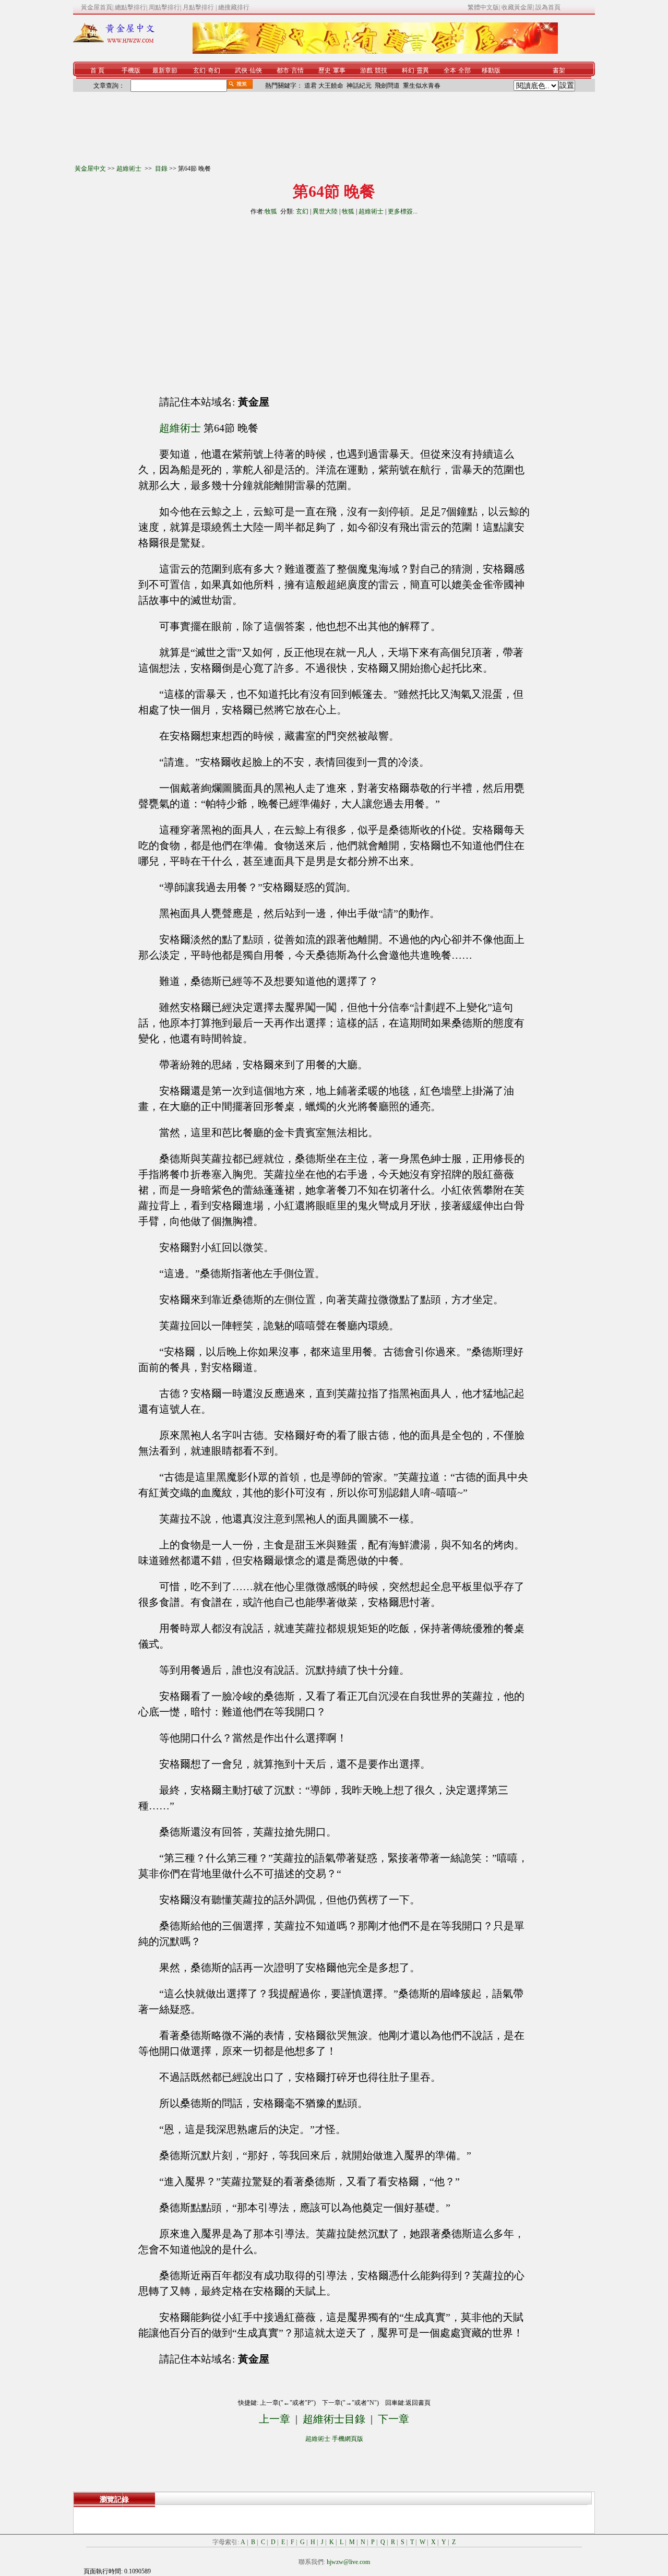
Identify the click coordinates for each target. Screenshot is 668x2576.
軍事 (339, 70)
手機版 (131, 70)
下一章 (393, 2419)
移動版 (491, 70)
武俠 (241, 70)
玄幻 (199, 70)
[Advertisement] (240, 301)
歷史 (325, 70)
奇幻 (214, 70)
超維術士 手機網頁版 (334, 2439)
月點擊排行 (199, 7)
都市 (283, 70)
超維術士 (130, 169)
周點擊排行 (164, 7)
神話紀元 (359, 86)
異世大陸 (325, 211)
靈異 (423, 70)
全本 (450, 70)
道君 (311, 86)
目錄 (161, 169)
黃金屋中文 (90, 169)
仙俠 (256, 70)
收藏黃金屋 (517, 7)
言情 (297, 70)
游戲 (366, 70)
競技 (381, 70)
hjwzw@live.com (348, 2562)
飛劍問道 (387, 86)
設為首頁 (548, 7)
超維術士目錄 (334, 2419)
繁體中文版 (483, 7)
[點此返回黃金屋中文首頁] (114, 41)
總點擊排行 (130, 7)
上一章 (275, 2419)
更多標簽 (400, 211)
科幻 (408, 70)
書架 (559, 70)
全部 (464, 70)
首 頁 (97, 70)
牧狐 (271, 211)
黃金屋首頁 (97, 7)
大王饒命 (331, 86)
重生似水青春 (422, 86)
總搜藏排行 (234, 7)
